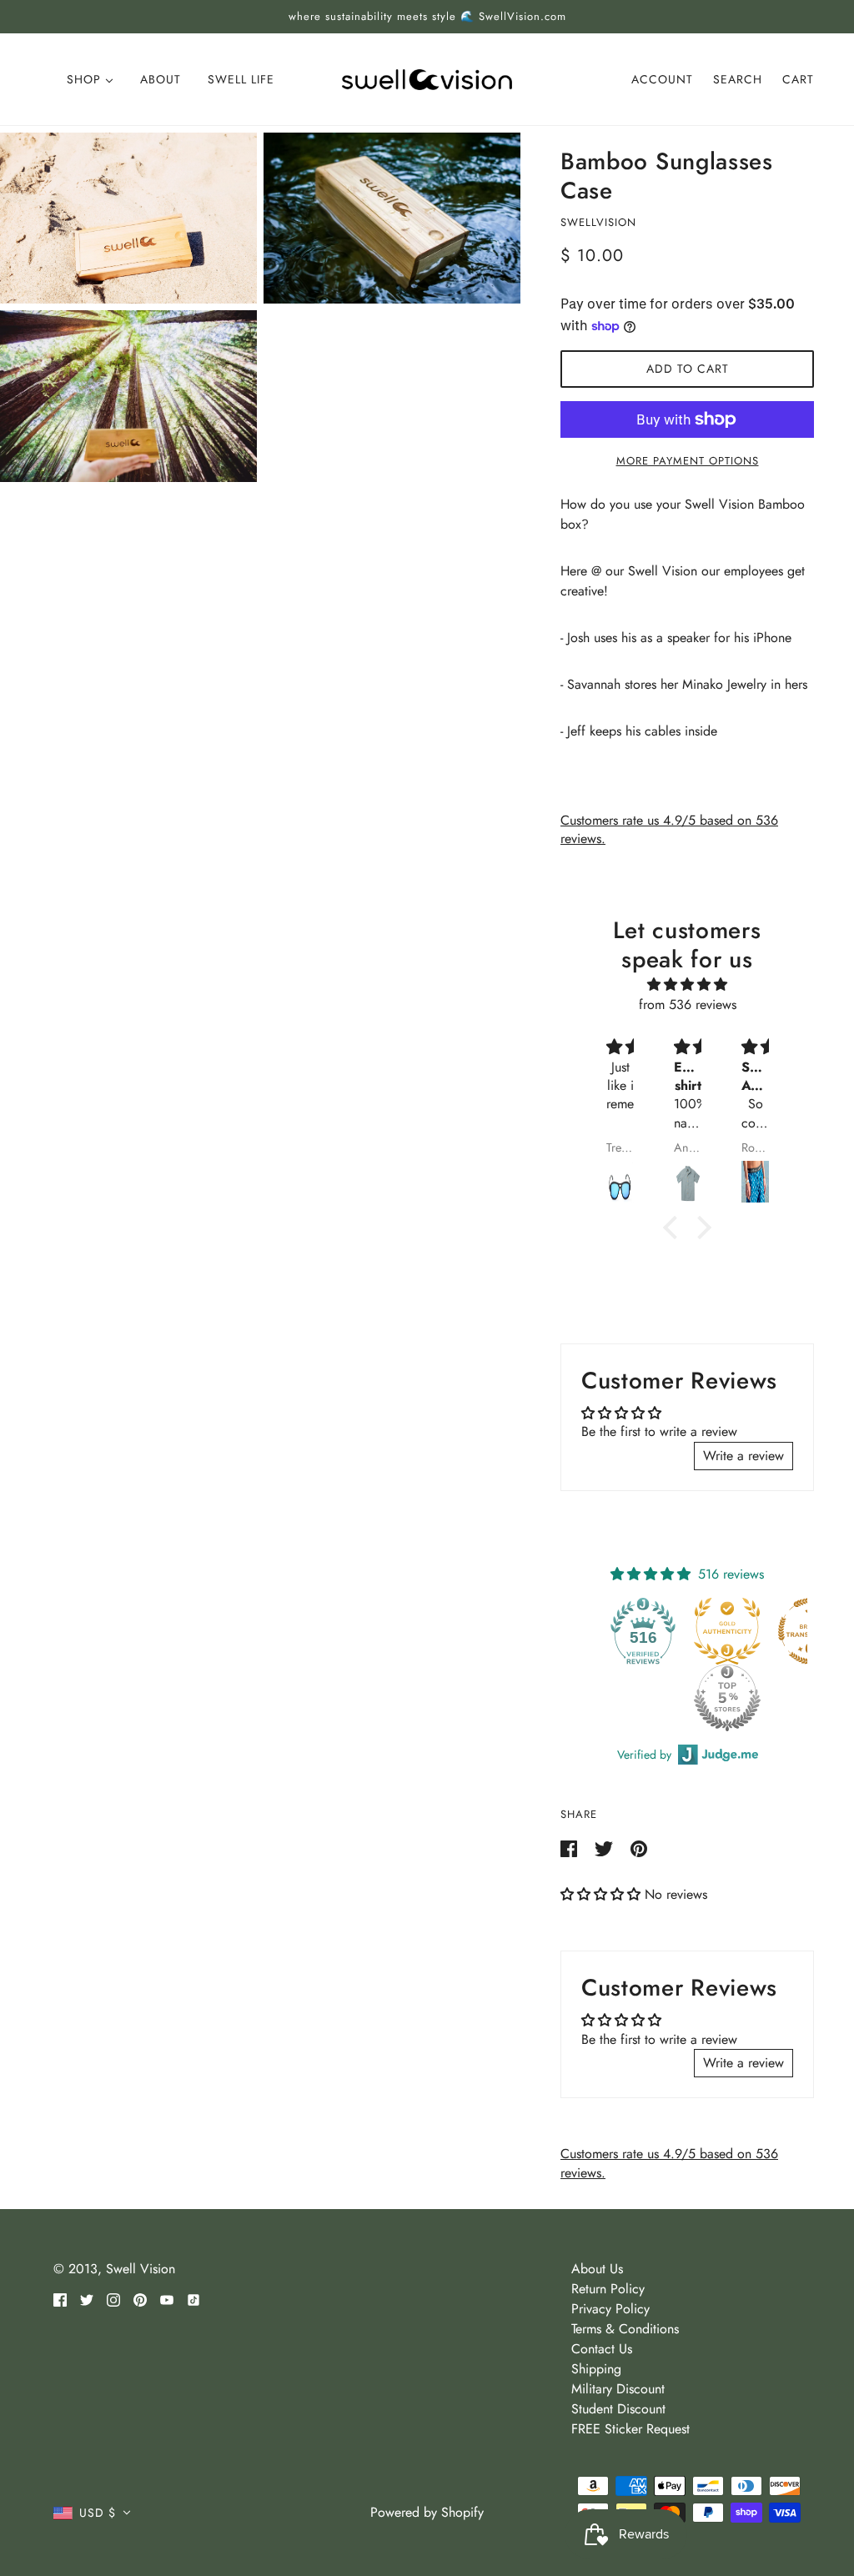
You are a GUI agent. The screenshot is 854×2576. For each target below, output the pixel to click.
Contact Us (602, 2349)
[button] (603, 1894)
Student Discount (618, 2409)
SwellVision (598, 222)
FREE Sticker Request (630, 2429)
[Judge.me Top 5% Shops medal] (647, 1698)
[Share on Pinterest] (639, 1848)
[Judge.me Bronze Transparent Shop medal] (731, 1631)
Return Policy (608, 2289)
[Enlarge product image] (128, 218)
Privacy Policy (610, 2309)
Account (662, 79)
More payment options (688, 461)
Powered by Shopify (427, 2512)
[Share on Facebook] (571, 1848)
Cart (798, 79)
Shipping (596, 2369)
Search (738, 79)
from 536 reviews (688, 1004)
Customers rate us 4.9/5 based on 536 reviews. (669, 829)
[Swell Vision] (427, 78)
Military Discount (618, 2389)
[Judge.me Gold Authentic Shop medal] (647, 1631)
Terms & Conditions (625, 2329)
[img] (687, 984)
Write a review (743, 1456)
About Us (597, 2269)
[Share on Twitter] (606, 1848)
